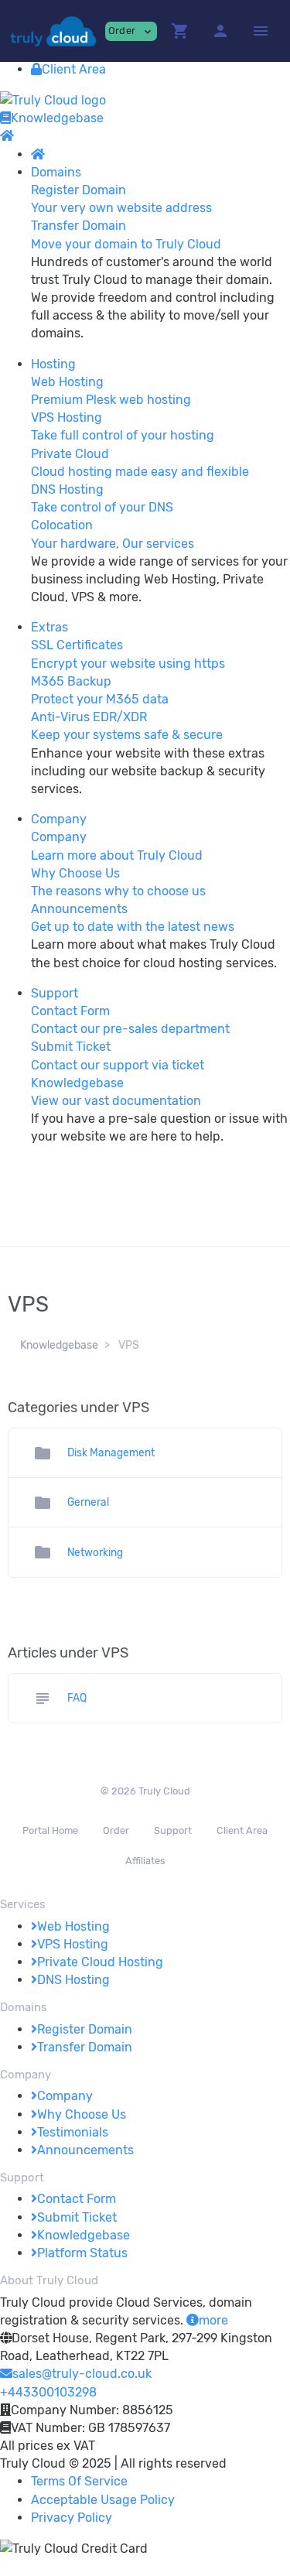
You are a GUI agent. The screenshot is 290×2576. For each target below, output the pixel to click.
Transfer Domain (85, 2047)
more (213, 2320)
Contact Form (77, 2199)
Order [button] (131, 31)
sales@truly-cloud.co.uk (82, 2374)
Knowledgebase (57, 118)
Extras (49, 627)
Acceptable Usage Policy (103, 2500)
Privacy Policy (72, 2518)
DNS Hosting (73, 1980)
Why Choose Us (82, 2114)
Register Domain (85, 2029)
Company (59, 819)
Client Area (74, 69)
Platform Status (82, 2253)
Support (55, 993)
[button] (180, 31)
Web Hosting (73, 1926)
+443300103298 (48, 2392)
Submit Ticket (77, 2217)
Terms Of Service (79, 2481)
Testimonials (73, 2132)
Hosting (53, 364)
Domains (56, 172)
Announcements (85, 2150)
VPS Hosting (73, 1944)
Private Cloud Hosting (100, 1962)
